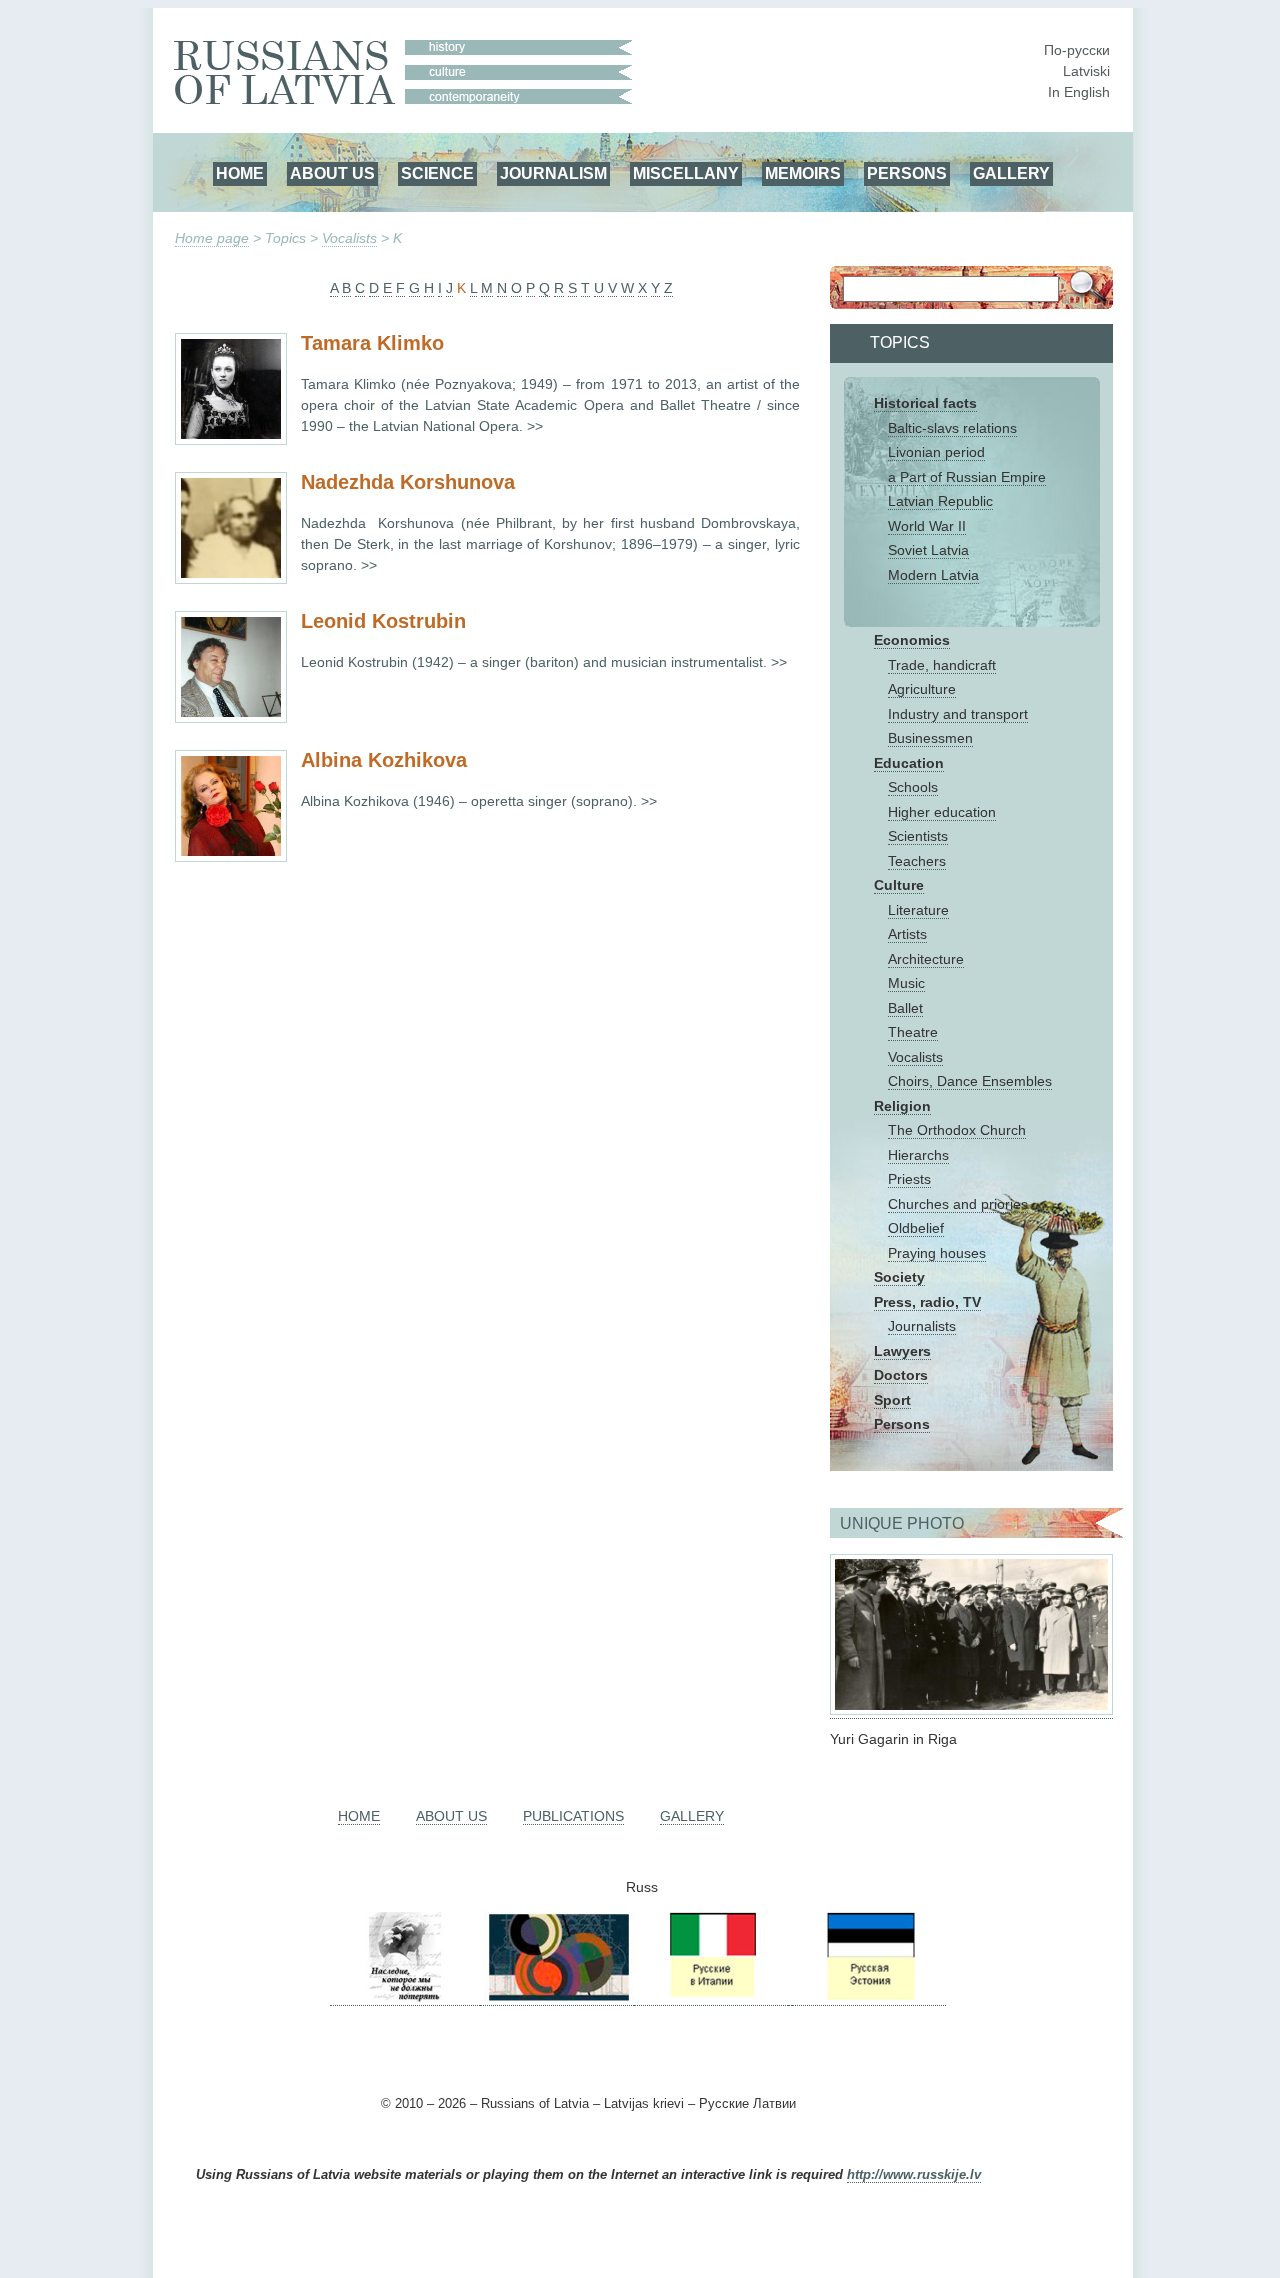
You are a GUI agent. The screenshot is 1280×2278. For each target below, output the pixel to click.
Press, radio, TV (927, 1302)
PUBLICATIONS (573, 1816)
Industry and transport (958, 714)
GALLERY (1011, 173)
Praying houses (937, 1253)
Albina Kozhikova (384, 760)
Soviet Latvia (928, 550)
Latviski (1086, 71)
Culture (899, 885)
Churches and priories (958, 1204)
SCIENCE (437, 173)
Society (899, 1277)
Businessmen (930, 738)
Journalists (922, 1326)
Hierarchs (918, 1155)
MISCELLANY (686, 173)
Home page (212, 238)
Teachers (917, 861)
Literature (918, 910)
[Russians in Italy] (711, 1997)
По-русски (1077, 50)
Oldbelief (916, 1228)
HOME (240, 173)
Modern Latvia (933, 575)
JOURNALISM (553, 173)
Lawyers (902, 1351)
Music (906, 983)
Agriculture (922, 689)
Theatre (913, 1032)
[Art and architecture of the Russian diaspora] (557, 1997)
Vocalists (349, 238)
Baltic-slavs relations (952, 428)
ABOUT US (332, 173)
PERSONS (907, 173)
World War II (927, 526)
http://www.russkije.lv (914, 2175)
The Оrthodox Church (957, 1130)
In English (1079, 92)
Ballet (905, 1008)
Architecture (926, 959)
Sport (892, 1400)
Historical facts (925, 403)
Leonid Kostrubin (383, 621)
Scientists (918, 836)
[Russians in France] (790, 1997)
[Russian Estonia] (869, 1997)
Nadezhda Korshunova (408, 482)
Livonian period (936, 452)
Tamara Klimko (372, 343)
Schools (913, 787)
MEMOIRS (803, 173)
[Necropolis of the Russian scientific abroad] (405, 1997)
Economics (912, 640)
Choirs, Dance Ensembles (970, 1081)
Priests (909, 1179)
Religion (902, 1106)
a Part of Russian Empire (967, 477)
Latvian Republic (940, 501)
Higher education (942, 812)
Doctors (901, 1375)
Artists (907, 934)
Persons (902, 1424)
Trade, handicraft (942, 665)
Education (909, 763)
